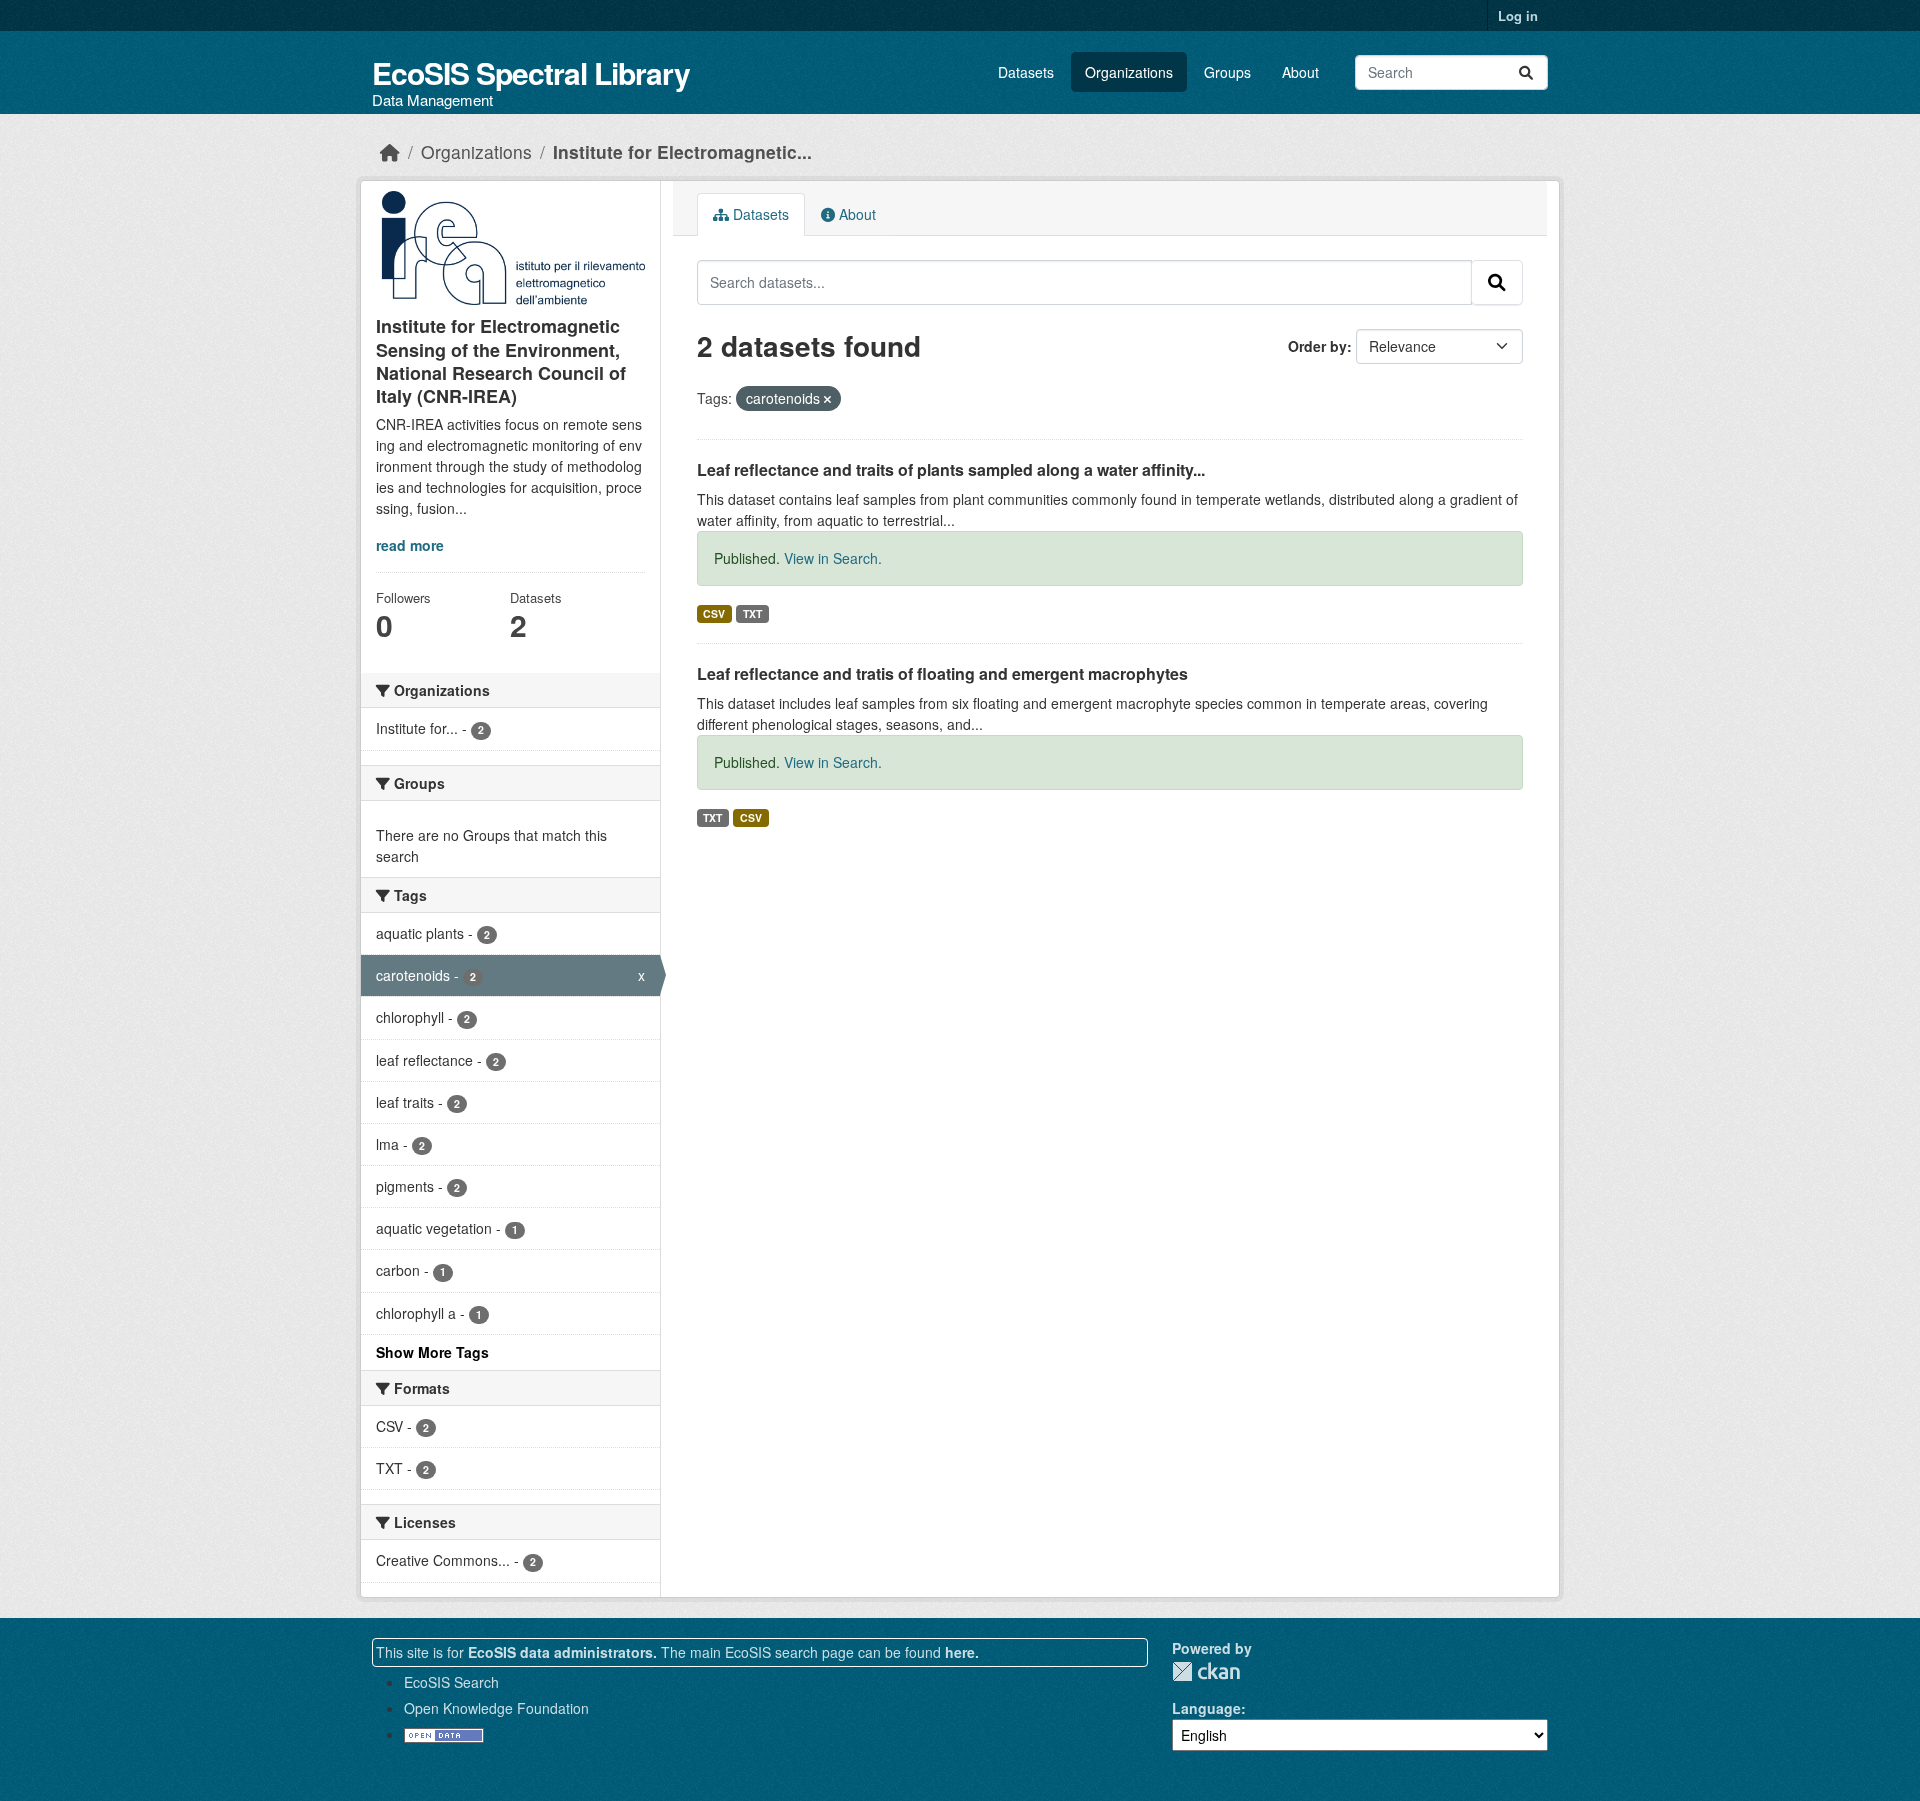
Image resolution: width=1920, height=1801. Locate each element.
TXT (752, 613)
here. (962, 1652)
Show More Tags (432, 1352)
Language (1206, 1708)
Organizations (1129, 72)
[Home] (390, 151)
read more (410, 545)
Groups (1227, 72)
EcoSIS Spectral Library (531, 72)
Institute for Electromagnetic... (682, 151)
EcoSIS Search (451, 1682)
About (1300, 72)
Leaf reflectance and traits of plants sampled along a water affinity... (951, 469)
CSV (714, 613)
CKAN (1206, 1671)
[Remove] (827, 399)
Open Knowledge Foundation (496, 1708)
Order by (1317, 346)
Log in (1518, 15)
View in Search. (833, 558)
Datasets (1026, 72)
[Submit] (1526, 72)
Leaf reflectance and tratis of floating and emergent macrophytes (942, 673)
